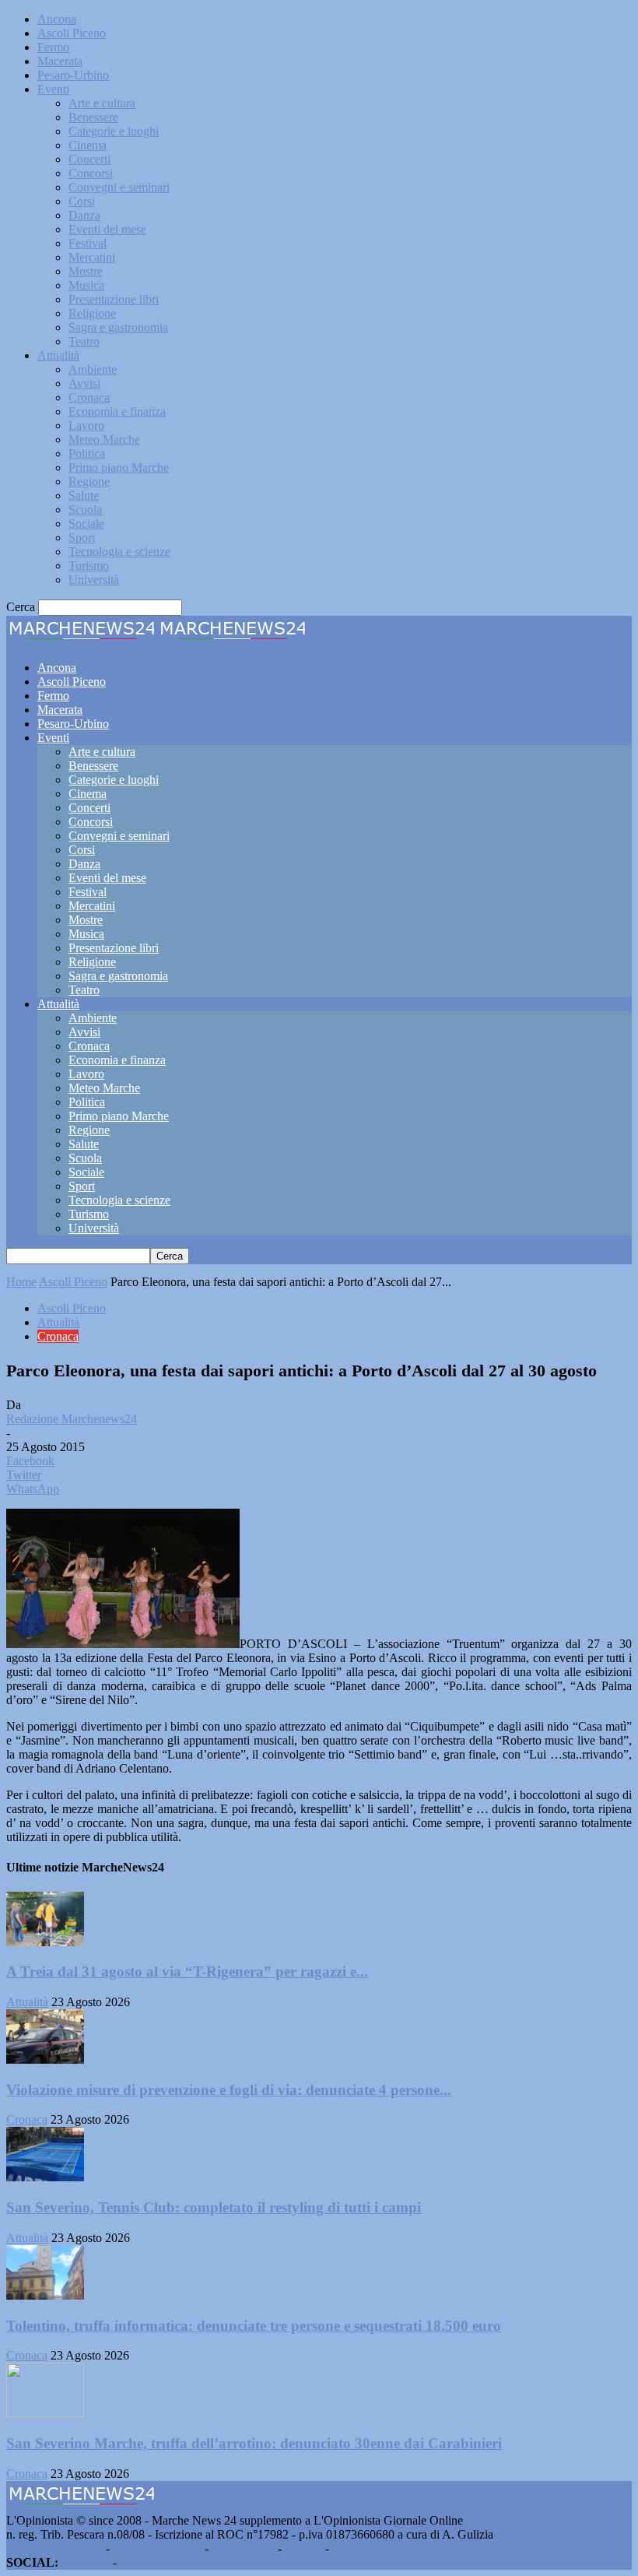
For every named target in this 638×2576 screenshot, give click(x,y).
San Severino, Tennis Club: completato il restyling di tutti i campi (214, 2207)
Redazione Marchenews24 (72, 1419)
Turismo (89, 566)
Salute (84, 496)
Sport (82, 538)
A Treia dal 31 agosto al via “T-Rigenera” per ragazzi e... (187, 1972)
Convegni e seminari (119, 187)
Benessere (93, 117)
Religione (92, 313)
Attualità (58, 355)
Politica (87, 453)
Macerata (60, 61)
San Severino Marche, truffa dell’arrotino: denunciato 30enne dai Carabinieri (254, 2443)
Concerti (89, 159)
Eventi (53, 89)
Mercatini (92, 257)
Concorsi (91, 173)
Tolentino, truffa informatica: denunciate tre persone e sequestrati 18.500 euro (254, 2326)
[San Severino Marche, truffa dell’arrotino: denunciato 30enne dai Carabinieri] (45, 2413)
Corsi (82, 201)
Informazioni (243, 2548)
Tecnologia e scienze (119, 552)
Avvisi (84, 383)
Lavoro (86, 425)
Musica (86, 285)
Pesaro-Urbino (73, 75)
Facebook (86, 2562)
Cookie (350, 2548)
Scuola (85, 510)
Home (21, 1282)
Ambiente (93, 369)
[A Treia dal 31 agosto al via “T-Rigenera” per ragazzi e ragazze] (45, 1942)
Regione (89, 481)
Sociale (86, 524)
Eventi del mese (107, 229)
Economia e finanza (117, 411)
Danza (84, 215)
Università (94, 580)
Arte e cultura (102, 103)
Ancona (57, 19)
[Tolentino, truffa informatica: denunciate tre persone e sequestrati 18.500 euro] (45, 2295)
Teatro (84, 341)
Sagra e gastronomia (118, 327)
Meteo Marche (104, 439)
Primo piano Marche (119, 467)
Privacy (303, 2548)
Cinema (88, 145)
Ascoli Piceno (72, 33)
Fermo (53, 47)
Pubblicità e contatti (54, 2548)
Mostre (86, 271)
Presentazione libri (114, 299)
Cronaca (89, 397)
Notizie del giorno (157, 2548)
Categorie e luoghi (114, 131)
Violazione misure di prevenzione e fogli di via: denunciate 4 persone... (229, 2090)
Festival (88, 243)
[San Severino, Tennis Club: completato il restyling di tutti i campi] (45, 2177)
